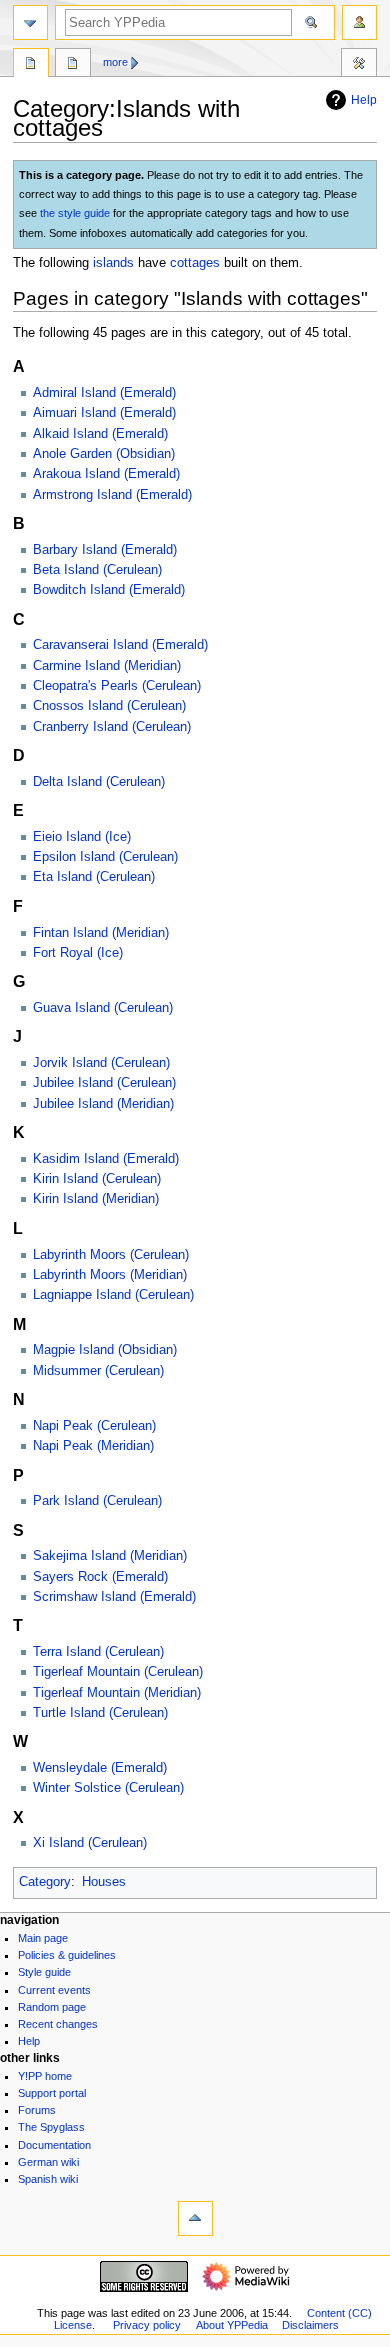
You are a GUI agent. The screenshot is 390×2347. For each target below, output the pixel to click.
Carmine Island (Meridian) (107, 666)
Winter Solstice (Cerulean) (108, 1788)
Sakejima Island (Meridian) (110, 1556)
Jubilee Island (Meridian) (103, 1104)
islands (113, 263)
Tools (359, 65)
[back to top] (195, 2218)
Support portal (52, 2093)
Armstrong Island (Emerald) (112, 495)
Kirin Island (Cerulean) (97, 1179)
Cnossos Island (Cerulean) (109, 706)
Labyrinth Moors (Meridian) (110, 1275)
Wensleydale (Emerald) (100, 1768)
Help (364, 100)
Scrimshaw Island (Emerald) (114, 1597)
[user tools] (359, 22)
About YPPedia (232, 2325)
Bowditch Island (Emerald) (109, 590)
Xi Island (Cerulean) (90, 1843)
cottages (195, 263)
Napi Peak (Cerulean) (94, 1426)
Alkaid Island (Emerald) (100, 434)
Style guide (44, 1972)
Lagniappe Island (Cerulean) (113, 1295)
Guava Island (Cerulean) (103, 1008)
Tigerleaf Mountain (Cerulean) (118, 1672)
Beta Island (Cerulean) (97, 570)
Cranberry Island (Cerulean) (112, 727)
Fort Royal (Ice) (78, 953)
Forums (37, 2110)
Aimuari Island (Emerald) (104, 413)
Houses (104, 1882)
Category (45, 1882)
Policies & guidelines (67, 1955)
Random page (52, 2007)
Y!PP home (45, 2076)
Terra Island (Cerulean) (98, 1652)
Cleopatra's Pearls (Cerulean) (117, 686)
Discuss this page (73, 65)
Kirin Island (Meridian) (96, 1199)
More (115, 62)
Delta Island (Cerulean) (99, 782)
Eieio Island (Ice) (82, 837)
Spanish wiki (48, 2179)
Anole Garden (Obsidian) (104, 454)
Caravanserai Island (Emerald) (120, 645)
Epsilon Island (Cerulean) (105, 857)
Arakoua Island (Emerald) (106, 474)
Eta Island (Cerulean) (94, 877)
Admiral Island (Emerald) (104, 393)
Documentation (54, 2145)
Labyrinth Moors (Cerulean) (111, 1255)
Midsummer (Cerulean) (98, 1371)
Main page (43, 1938)
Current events (54, 1990)
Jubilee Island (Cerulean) (104, 1083)
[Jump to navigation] (30, 22)
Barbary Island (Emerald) (105, 550)
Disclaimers (310, 2325)
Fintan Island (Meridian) (101, 933)
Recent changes (58, 2024)
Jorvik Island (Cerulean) (101, 1063)
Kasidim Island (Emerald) (106, 1159)
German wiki (48, 2162)
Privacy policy (147, 2325)
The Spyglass (51, 2127)
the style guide (75, 213)
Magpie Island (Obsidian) (105, 1350)
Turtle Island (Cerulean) (100, 1713)
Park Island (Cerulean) (97, 1501)
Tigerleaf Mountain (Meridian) (117, 1693)
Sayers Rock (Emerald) (100, 1577)
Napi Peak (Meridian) (93, 1446)
